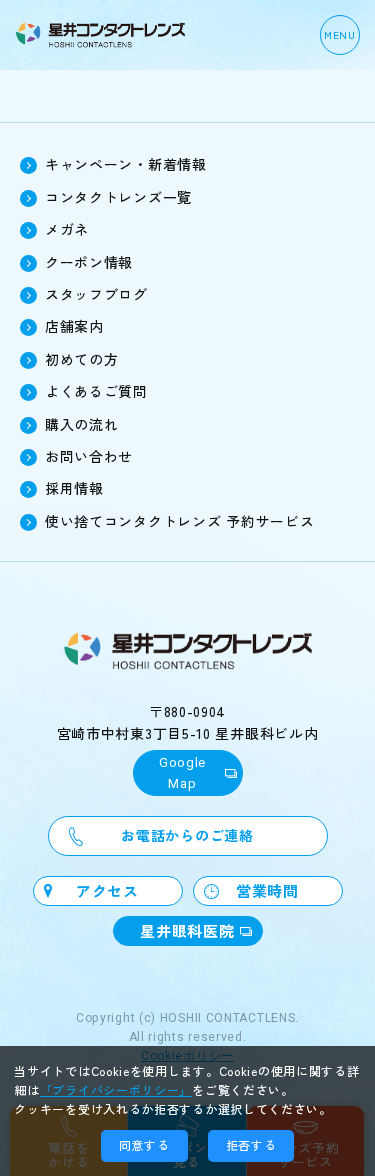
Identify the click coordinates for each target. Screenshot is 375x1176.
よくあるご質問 (96, 391)
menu (340, 34)
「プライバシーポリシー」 (116, 1089)
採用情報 (74, 488)
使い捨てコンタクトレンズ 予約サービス (179, 521)
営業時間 (267, 890)
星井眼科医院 (187, 930)
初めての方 (82, 359)
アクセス (107, 890)
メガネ (67, 229)
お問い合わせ (89, 456)
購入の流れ (82, 424)
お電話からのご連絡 (187, 835)
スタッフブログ (96, 294)
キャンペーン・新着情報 (126, 164)
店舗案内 (74, 326)
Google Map (182, 773)
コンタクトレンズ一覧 (118, 197)
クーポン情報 (89, 262)
